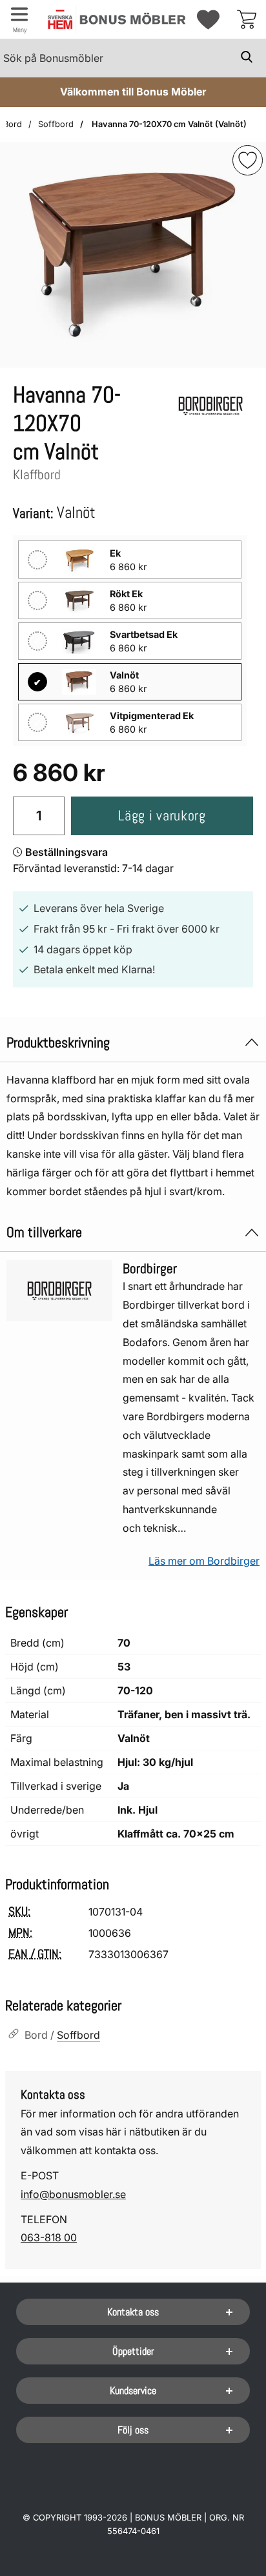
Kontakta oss (133, 2312)
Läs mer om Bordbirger (204, 1561)
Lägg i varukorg (162, 816)
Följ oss (133, 2430)
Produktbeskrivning (58, 1043)
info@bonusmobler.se (73, 2194)
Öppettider (133, 2351)
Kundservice (133, 2391)
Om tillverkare (44, 1232)
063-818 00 (49, 2237)
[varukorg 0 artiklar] (247, 19)
